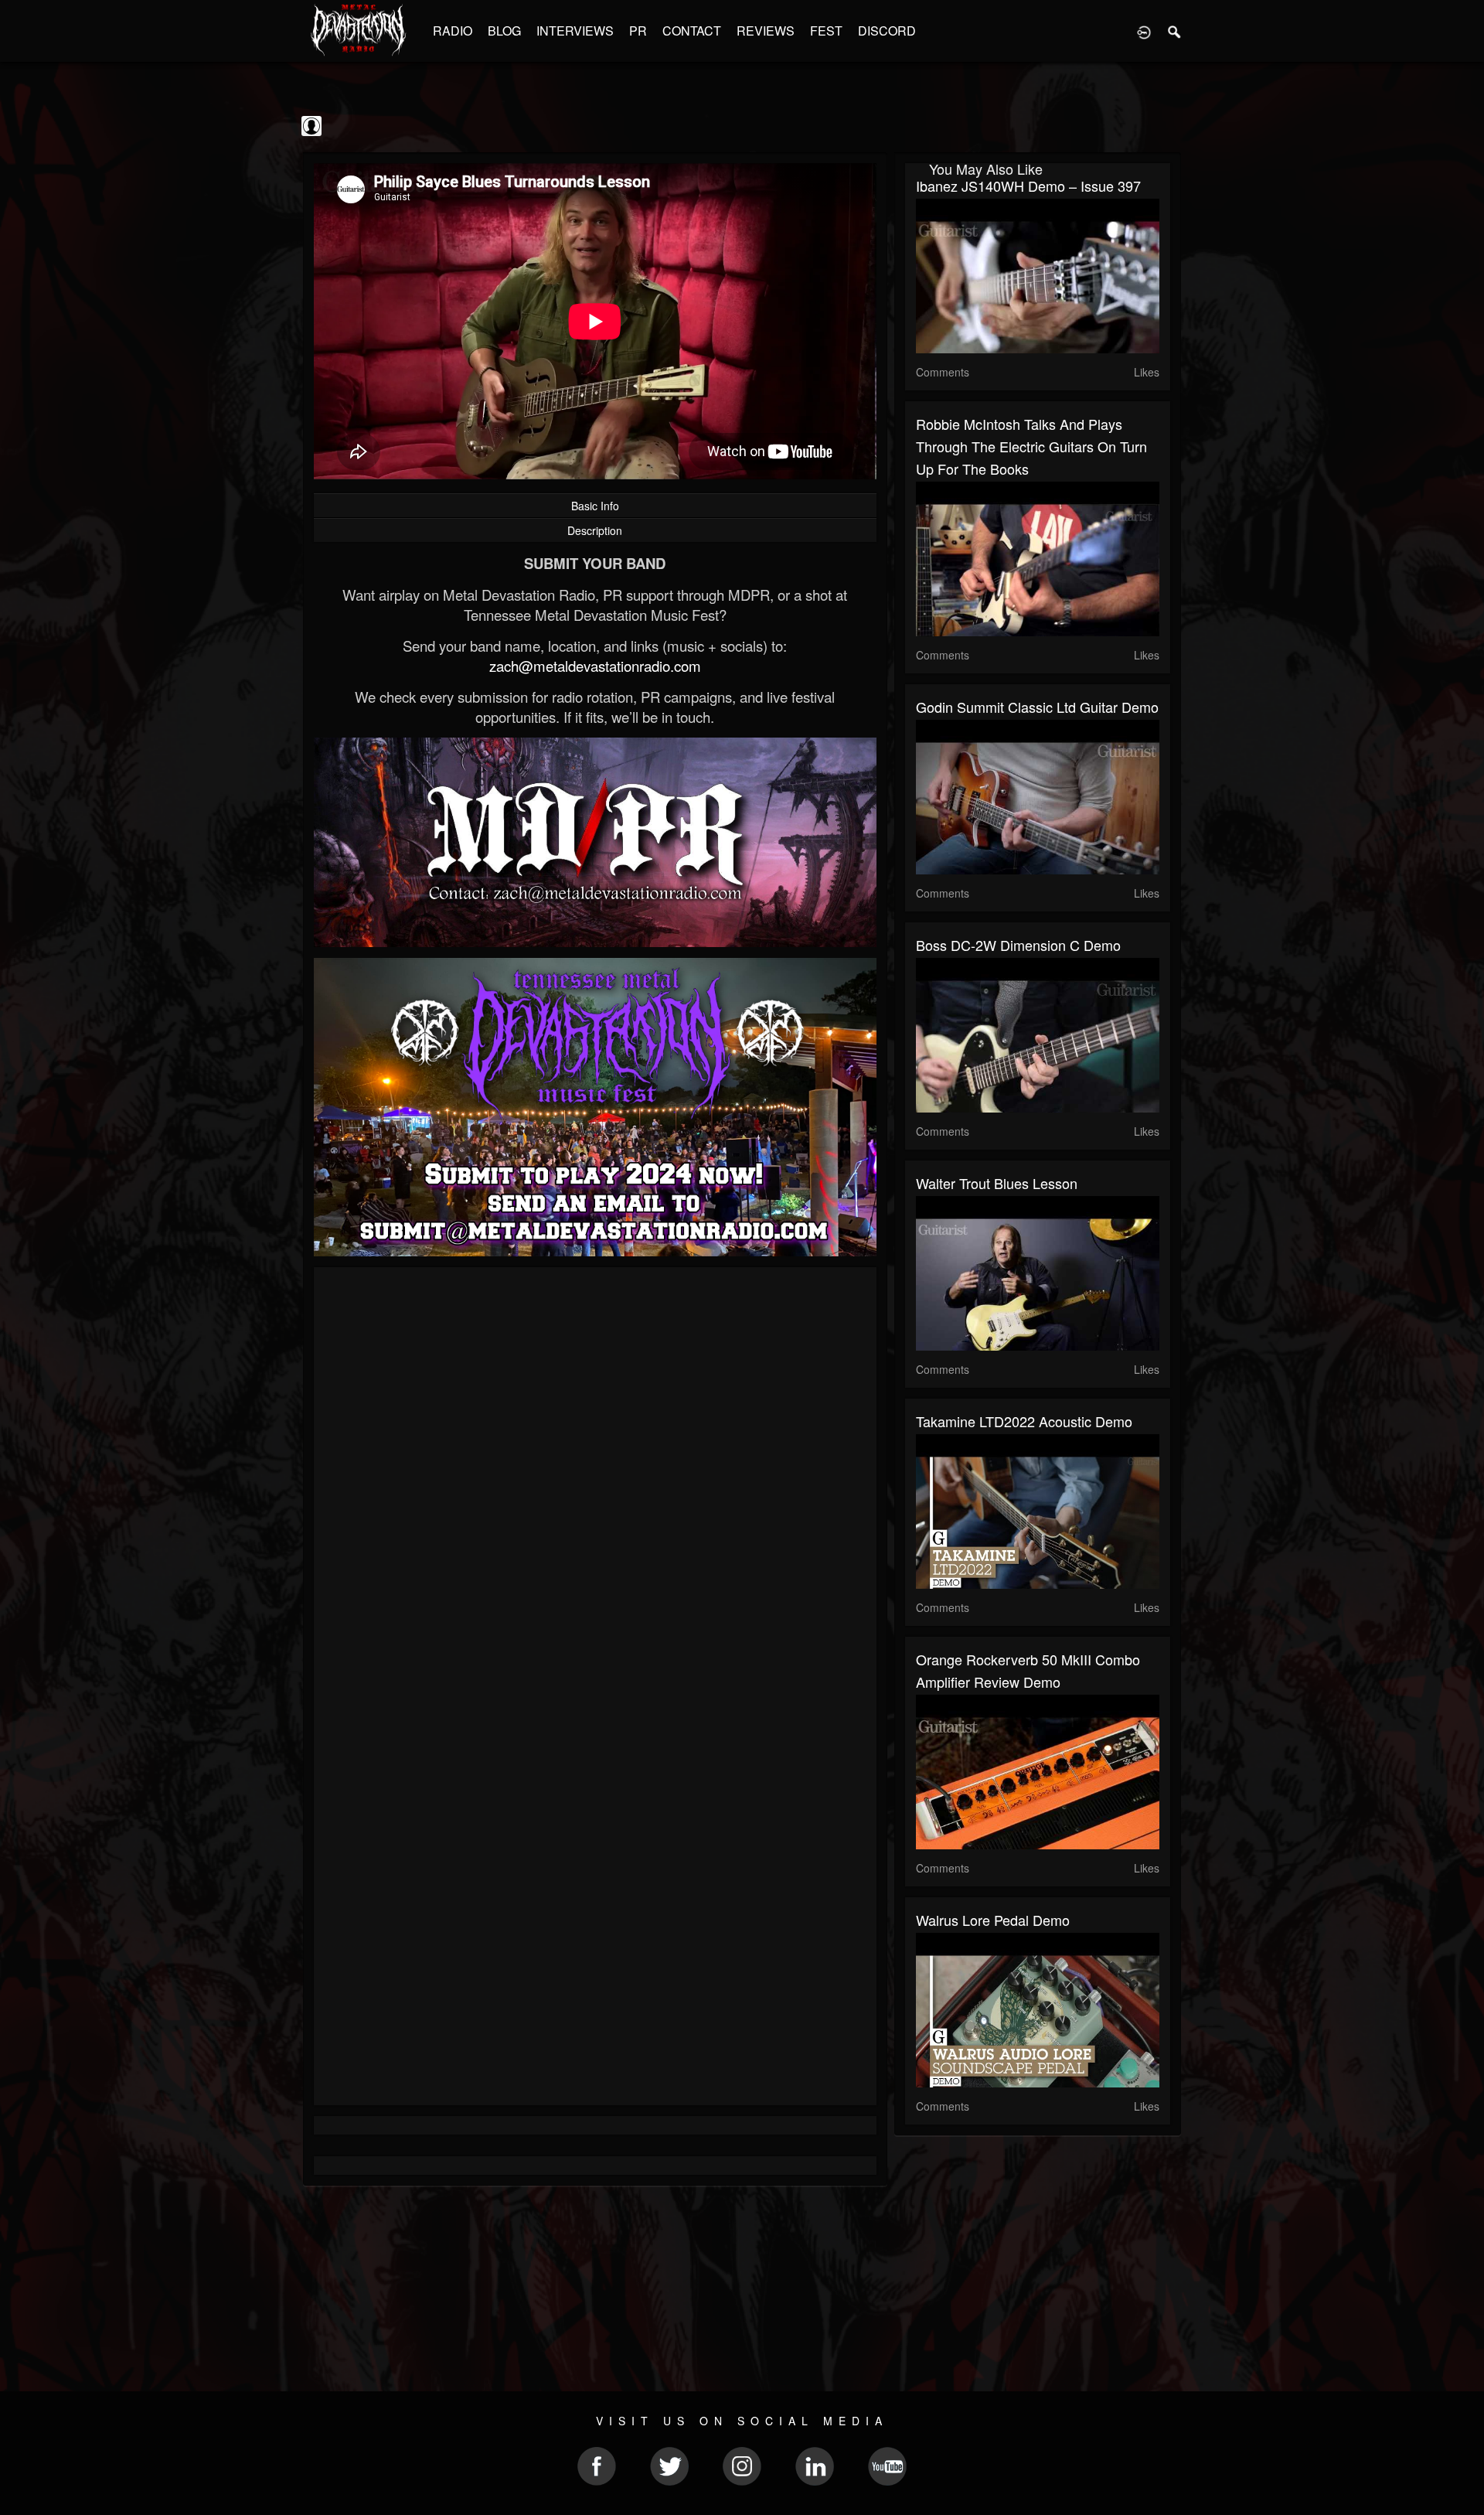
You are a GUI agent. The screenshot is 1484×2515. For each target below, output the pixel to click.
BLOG (504, 31)
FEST (826, 31)
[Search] (1175, 31)
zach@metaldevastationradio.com (595, 666)
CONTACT (692, 31)
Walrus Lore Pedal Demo (993, 1920)
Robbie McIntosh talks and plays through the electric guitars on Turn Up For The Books (1031, 446)
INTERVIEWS (575, 31)
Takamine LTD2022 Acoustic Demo (1024, 1421)
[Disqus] (595, 1485)
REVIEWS (766, 31)
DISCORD (887, 31)
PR (638, 31)
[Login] (1144, 31)
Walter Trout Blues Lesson (997, 1183)
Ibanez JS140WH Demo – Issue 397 (1028, 186)
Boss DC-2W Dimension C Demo (1018, 945)
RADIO (453, 31)
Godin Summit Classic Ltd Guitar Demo (1037, 707)
